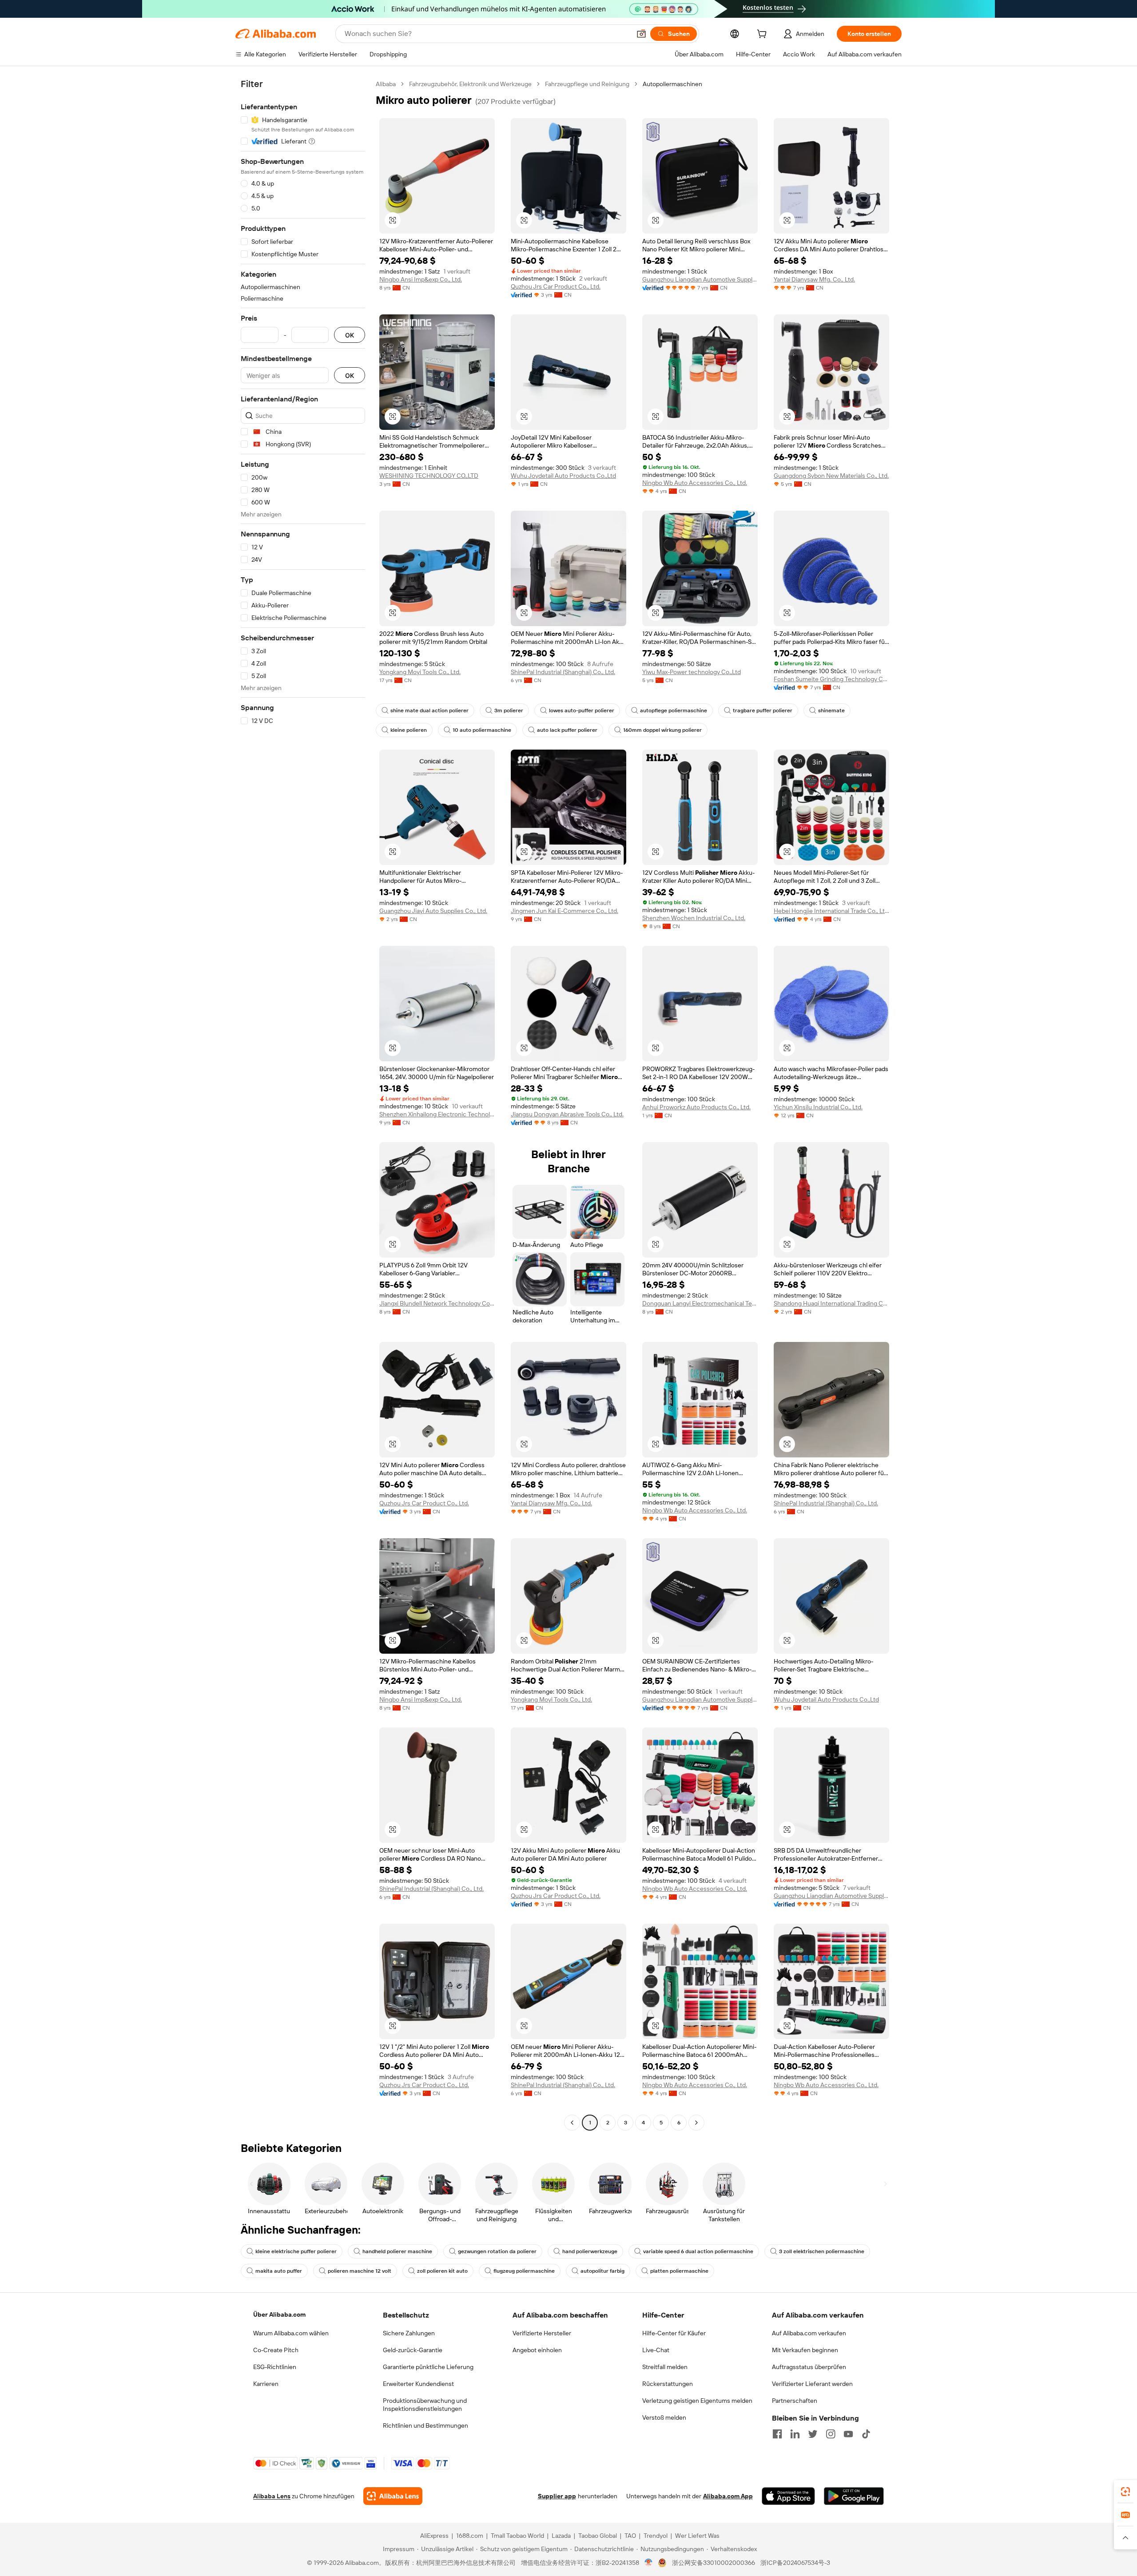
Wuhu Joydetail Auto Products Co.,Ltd (563, 476)
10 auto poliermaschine (482, 730)
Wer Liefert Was (697, 2536)
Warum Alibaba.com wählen (291, 2333)
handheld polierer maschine (397, 2251)
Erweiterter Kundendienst (418, 2384)
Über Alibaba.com (279, 2314)
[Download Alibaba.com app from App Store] (788, 2496)
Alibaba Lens (272, 2496)
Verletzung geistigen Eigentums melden (697, 2401)
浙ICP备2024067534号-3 (795, 2563)
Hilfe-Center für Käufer (674, 2333)
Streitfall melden (665, 2367)
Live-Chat (656, 2350)
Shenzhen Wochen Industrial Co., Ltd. (694, 918)
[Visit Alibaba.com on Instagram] (831, 2434)
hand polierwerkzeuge (590, 2251)
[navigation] (303, 1104)
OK (350, 335)
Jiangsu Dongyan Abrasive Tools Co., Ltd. (567, 1114)
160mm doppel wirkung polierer (662, 730)
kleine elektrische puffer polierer (296, 2251)
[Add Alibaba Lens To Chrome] (393, 2496)
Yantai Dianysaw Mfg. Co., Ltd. (814, 279)
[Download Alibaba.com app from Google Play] (854, 2496)
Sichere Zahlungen (409, 2333)
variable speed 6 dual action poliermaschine (698, 2251)
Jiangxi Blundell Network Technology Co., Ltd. (437, 1303)
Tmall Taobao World (517, 2536)
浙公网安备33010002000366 (714, 2563)
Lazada (561, 2536)
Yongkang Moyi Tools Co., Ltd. (420, 672)
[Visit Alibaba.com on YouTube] (848, 2434)
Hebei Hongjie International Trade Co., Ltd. (831, 911)
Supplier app (557, 2496)
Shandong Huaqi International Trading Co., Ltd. (831, 1303)
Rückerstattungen (668, 2384)
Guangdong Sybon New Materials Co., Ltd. (831, 476)
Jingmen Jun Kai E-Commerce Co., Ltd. (565, 911)
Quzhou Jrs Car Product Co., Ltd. (556, 286)
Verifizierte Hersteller (542, 2333)
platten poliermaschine (679, 2271)
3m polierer (509, 710)
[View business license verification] (649, 2563)
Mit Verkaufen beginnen (805, 2350)
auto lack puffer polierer (567, 730)
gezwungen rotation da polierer (497, 2251)
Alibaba (386, 84)
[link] (1125, 2492)
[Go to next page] (696, 2123)
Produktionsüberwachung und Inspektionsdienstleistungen (425, 2405)
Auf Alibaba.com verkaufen (809, 2333)
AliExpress (434, 2536)
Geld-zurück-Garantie (413, 2350)
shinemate (831, 710)
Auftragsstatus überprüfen (809, 2367)
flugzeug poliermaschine (524, 2271)
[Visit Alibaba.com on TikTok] (866, 2434)
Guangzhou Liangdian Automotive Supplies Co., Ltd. (700, 279)
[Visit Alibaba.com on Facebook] (777, 2434)
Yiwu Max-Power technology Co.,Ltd (692, 672)
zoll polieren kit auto (442, 2271)
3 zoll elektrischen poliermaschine (822, 2251)
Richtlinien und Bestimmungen (425, 2425)
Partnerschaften (795, 2401)
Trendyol (656, 2536)
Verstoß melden (664, 2417)
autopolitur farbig (602, 2271)
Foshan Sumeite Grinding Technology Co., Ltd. (831, 679)
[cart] (763, 35)
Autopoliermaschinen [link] (672, 84)
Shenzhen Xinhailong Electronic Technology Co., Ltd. (437, 1114)
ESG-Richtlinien (275, 2367)
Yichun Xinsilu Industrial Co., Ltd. (818, 1107)
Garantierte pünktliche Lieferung (428, 2367)
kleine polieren (409, 730)
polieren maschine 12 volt (360, 2271)
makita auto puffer (279, 2271)
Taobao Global (598, 2536)
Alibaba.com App (728, 2496)
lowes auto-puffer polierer (582, 710)
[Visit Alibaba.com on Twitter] (813, 2434)
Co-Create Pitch (276, 2350)
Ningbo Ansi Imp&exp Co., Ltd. (421, 279)
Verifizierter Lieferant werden (812, 2384)
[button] (641, 34)
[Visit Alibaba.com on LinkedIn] (795, 2434)
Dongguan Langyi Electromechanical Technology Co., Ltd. (700, 1303)
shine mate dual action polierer (429, 710)
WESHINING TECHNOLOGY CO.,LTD (429, 476)
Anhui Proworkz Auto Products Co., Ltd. (696, 1107)
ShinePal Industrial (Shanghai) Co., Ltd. (563, 672)
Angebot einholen (537, 2350)
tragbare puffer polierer (763, 710)
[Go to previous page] (572, 2123)
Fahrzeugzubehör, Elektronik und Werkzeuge (470, 84)
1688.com (470, 2536)
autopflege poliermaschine (674, 710)
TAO (630, 2536)
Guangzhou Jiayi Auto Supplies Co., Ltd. (433, 911)
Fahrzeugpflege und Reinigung (587, 84)
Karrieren (266, 2384)
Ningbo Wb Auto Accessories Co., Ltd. (695, 483)
